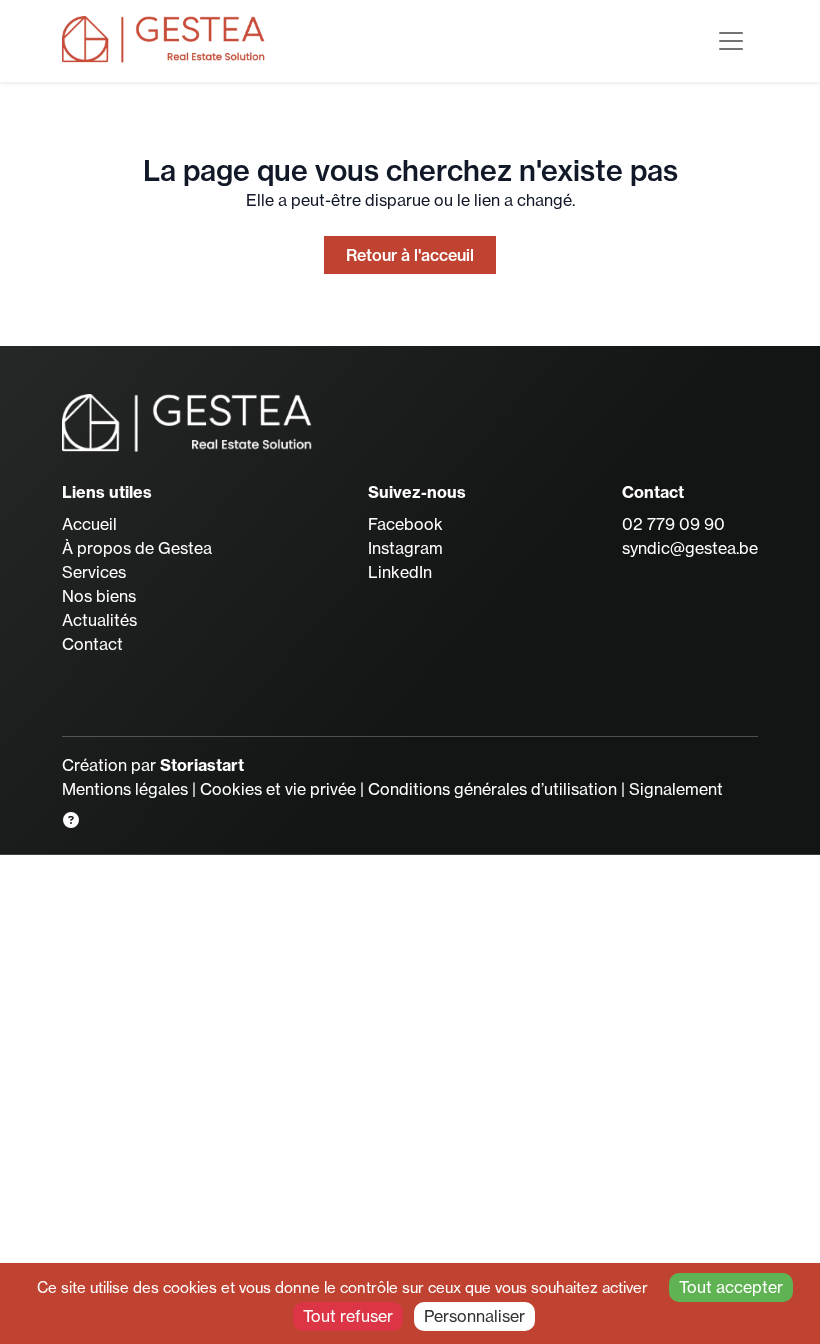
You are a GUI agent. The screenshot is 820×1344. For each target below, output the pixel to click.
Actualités (99, 620)
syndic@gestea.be (690, 548)
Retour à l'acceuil (410, 255)
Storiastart (202, 765)
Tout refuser (348, 1316)
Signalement (676, 789)
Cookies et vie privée (278, 789)
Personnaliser (474, 1316)
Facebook (405, 524)
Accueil (89, 524)
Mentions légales (125, 789)
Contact (92, 644)
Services (94, 572)
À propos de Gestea (137, 548)
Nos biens (99, 596)
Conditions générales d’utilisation (492, 789)
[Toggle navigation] (731, 41)
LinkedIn (400, 572)
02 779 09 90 (673, 524)
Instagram (405, 548)
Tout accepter (731, 1287)
